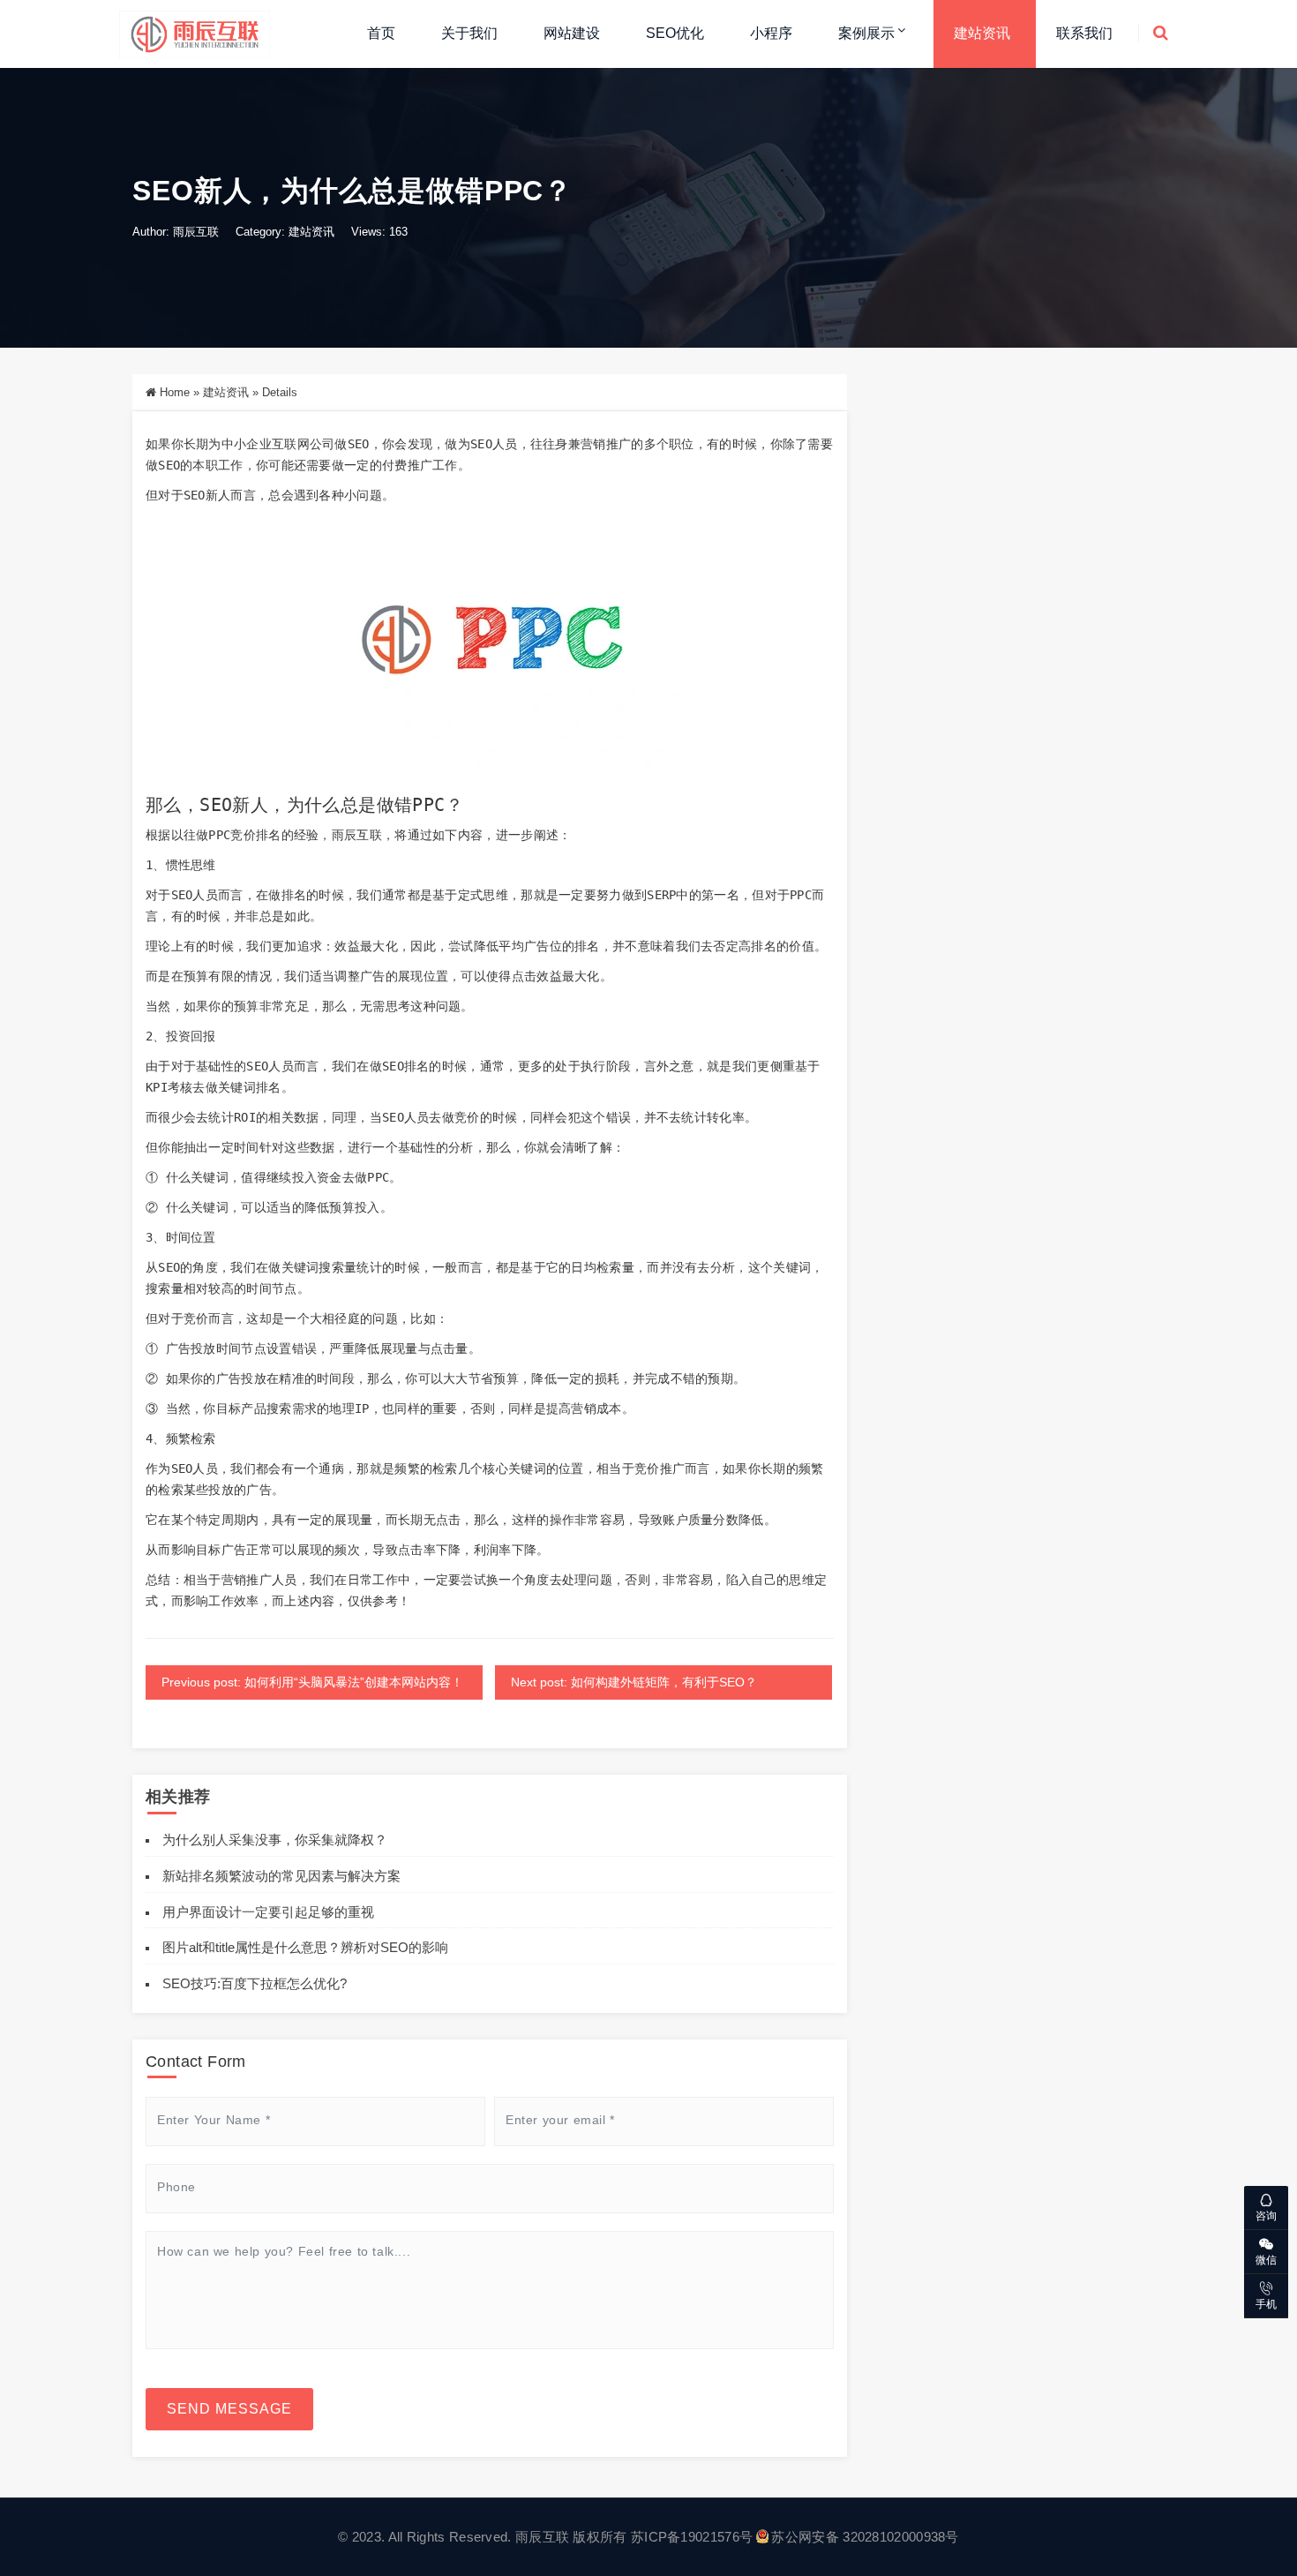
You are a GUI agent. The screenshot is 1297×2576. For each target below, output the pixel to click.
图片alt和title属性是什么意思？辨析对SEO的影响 (305, 1947)
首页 (381, 33)
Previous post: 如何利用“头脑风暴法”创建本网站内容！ (312, 1682)
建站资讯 (982, 33)
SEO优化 (675, 33)
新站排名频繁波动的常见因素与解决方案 (281, 1876)
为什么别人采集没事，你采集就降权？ (275, 1840)
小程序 (771, 33)
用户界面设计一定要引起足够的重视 (268, 1912)
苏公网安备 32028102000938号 (865, 2537)
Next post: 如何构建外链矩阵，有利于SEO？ (634, 1682)
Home (175, 392)
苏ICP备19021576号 (692, 2537)
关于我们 (469, 33)
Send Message (229, 2409)
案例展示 (866, 33)
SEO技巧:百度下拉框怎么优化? (255, 1983)
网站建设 (572, 33)
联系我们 (1084, 33)
